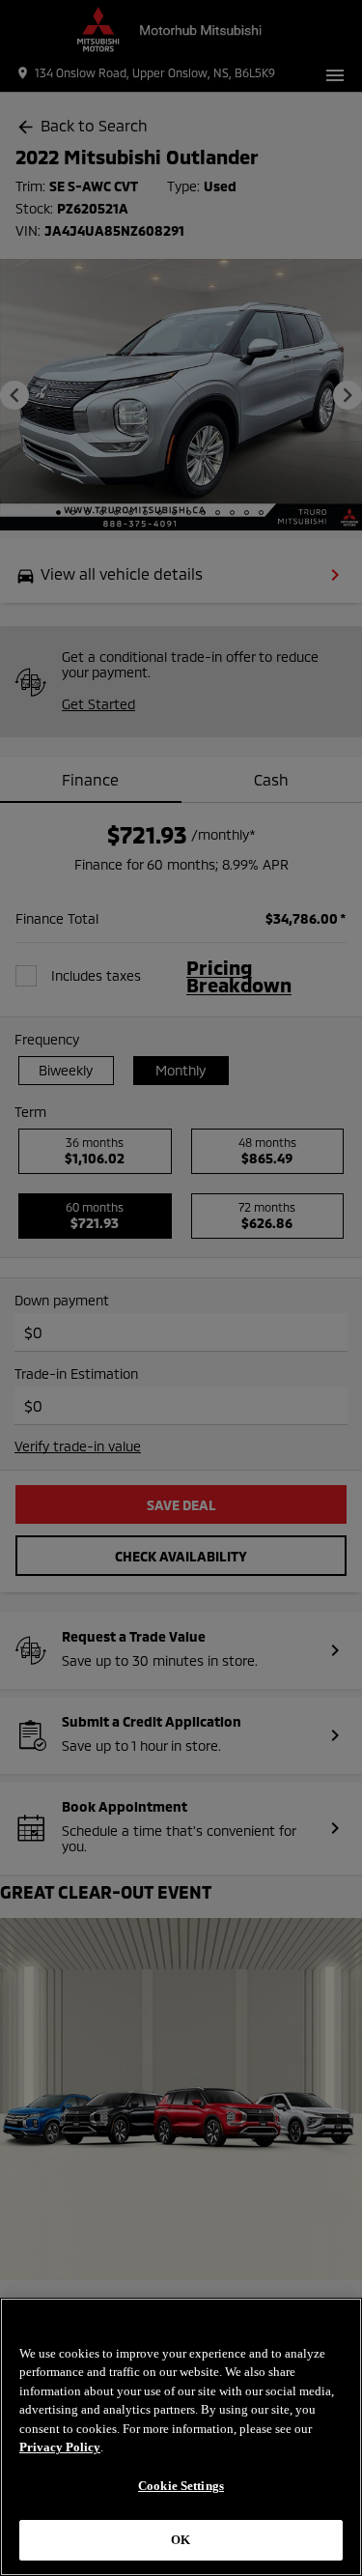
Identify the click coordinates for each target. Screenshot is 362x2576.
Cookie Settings (181, 2486)
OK (181, 2540)
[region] (181, 2437)
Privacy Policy (60, 2447)
